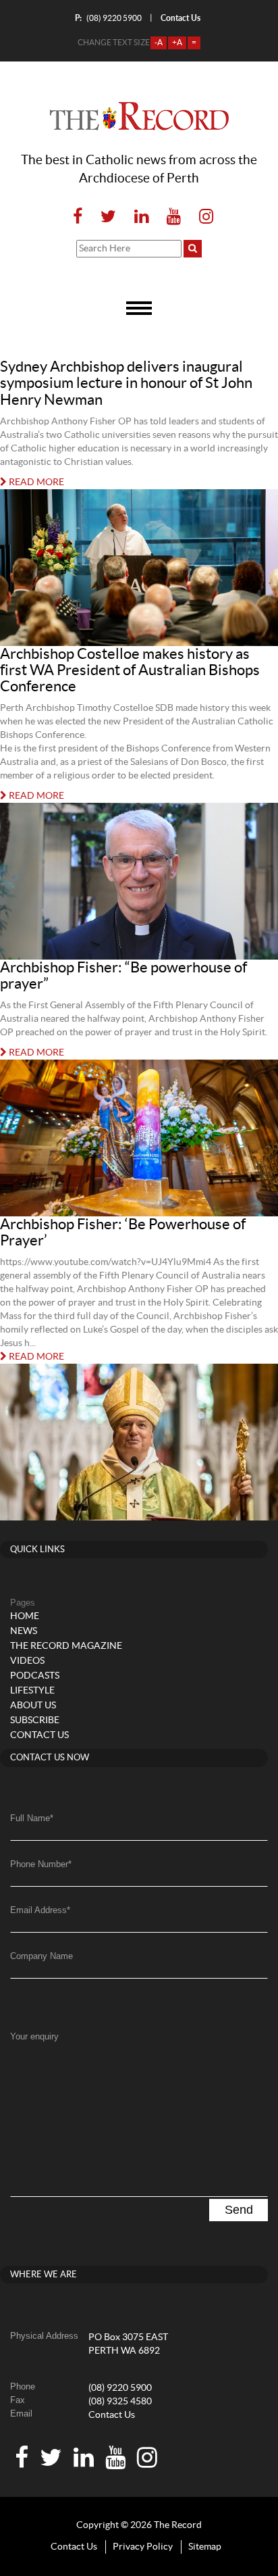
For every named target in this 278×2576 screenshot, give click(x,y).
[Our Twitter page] (108, 217)
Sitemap (205, 2547)
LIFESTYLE (32, 1691)
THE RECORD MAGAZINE (66, 1646)
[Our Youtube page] (174, 217)
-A (159, 43)
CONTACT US (39, 1735)
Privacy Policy (143, 2547)
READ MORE (35, 482)
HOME (25, 1616)
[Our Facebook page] (78, 217)
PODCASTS (35, 1676)
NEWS (24, 1631)
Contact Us (112, 2415)
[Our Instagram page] (202, 217)
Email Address (40, 1910)
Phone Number (41, 1864)
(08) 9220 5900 (108, 18)
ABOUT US (33, 1706)
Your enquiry (34, 2036)
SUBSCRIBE (35, 1720)
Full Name (32, 1818)
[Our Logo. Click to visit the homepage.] (139, 116)
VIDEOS (27, 1661)
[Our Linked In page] (141, 217)
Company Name (41, 1956)
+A (177, 43)
